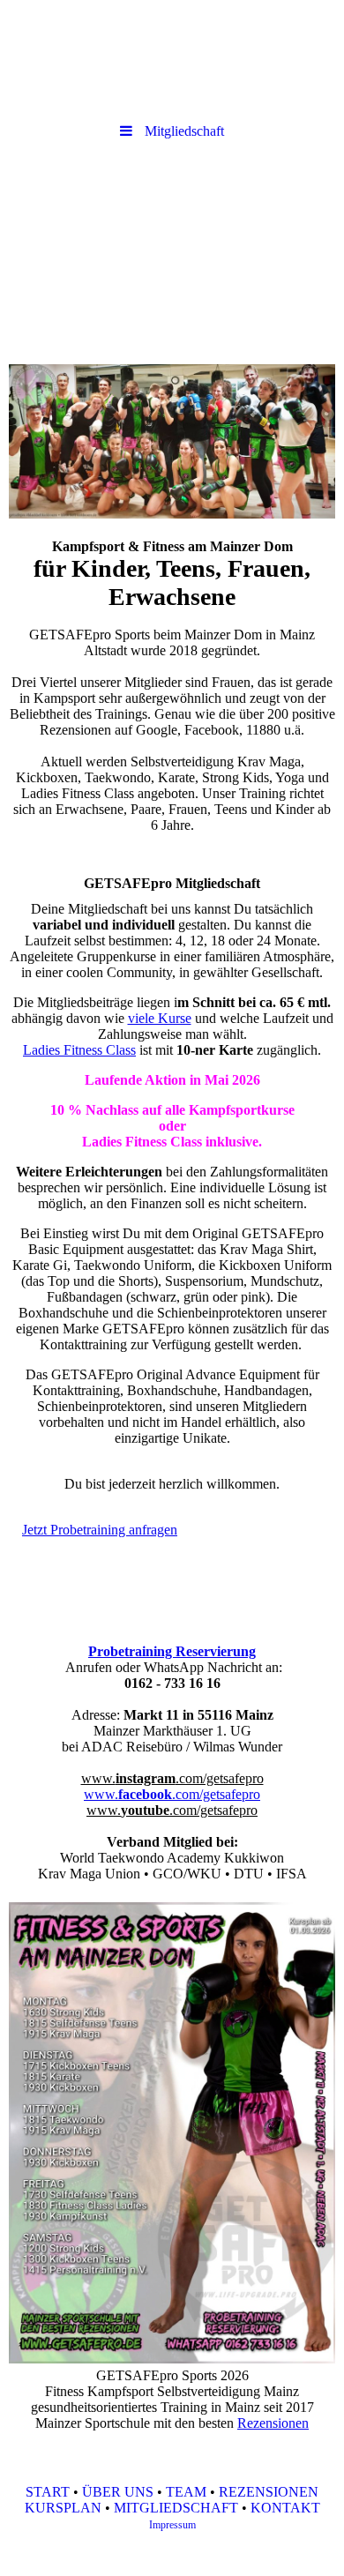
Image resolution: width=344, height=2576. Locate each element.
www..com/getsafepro (172, 1778)
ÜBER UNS (118, 2492)
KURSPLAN (63, 2508)
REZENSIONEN (269, 2492)
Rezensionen (273, 2423)
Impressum (172, 2525)
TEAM (186, 2492)
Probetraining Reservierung (172, 1651)
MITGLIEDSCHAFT (176, 2508)
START (48, 2492)
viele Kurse (160, 1018)
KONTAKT (285, 2508)
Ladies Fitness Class (79, 1050)
